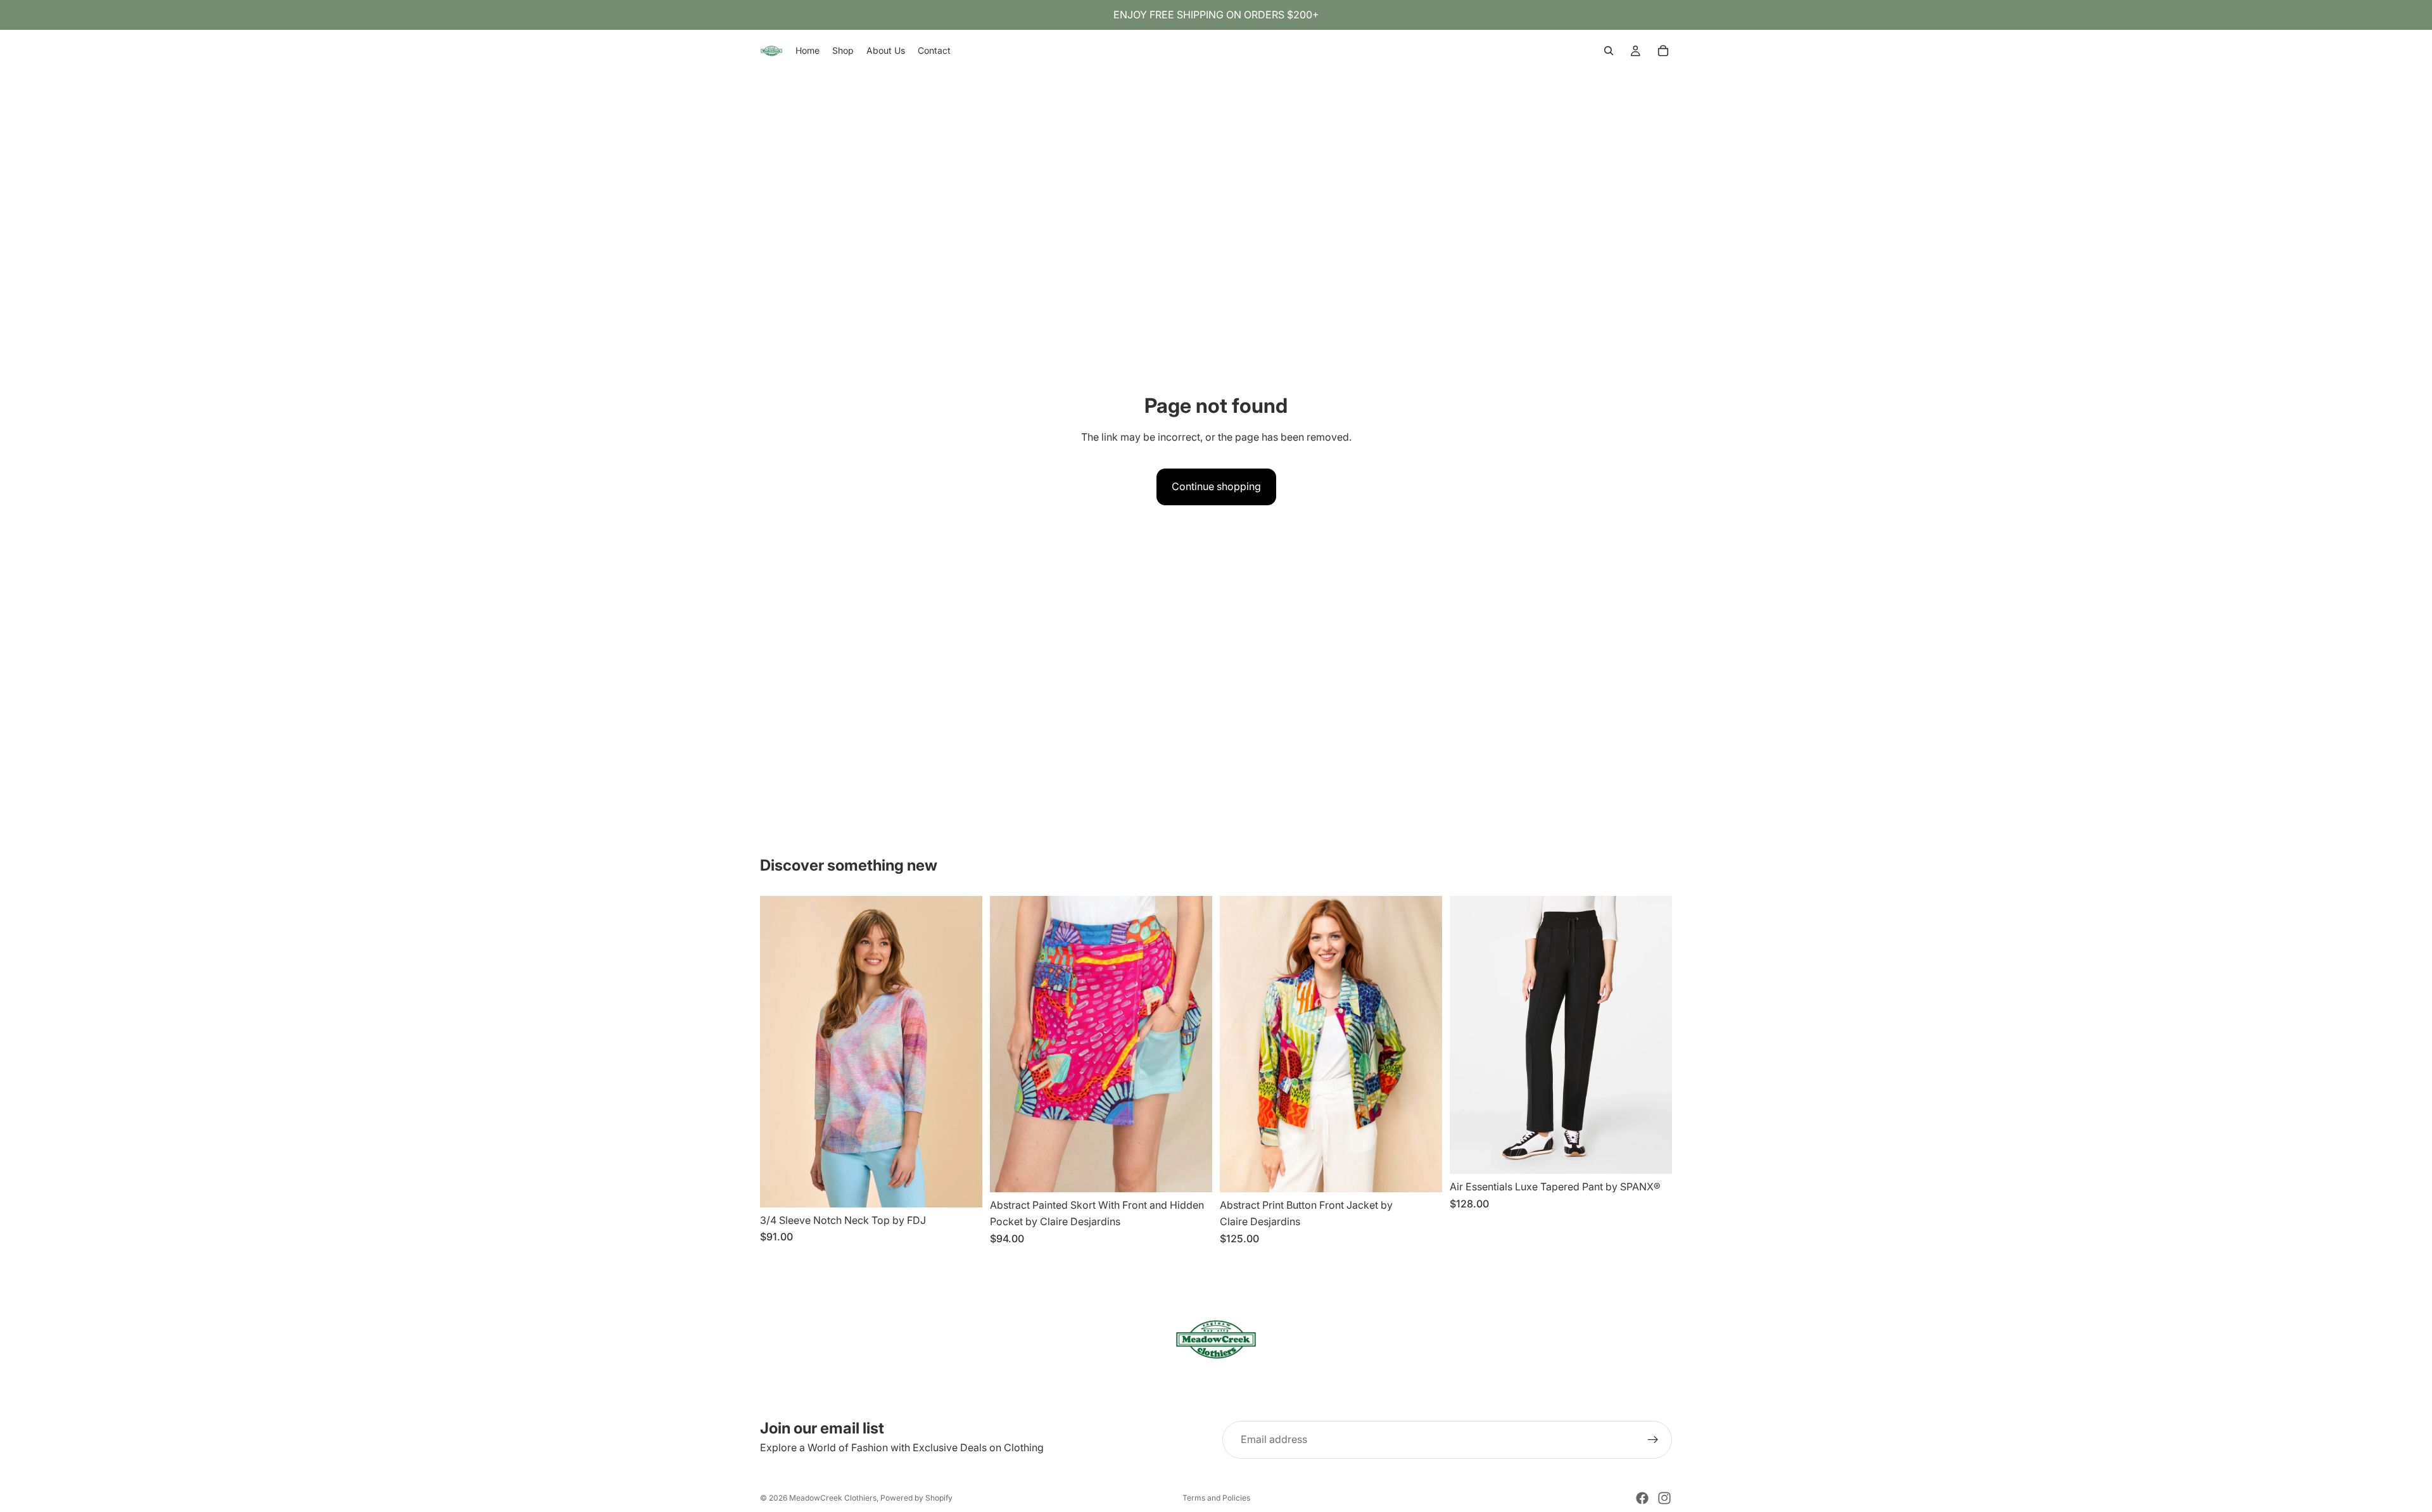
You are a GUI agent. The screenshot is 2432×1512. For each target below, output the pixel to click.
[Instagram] (1664, 1498)
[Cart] (1663, 51)
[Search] (1609, 51)
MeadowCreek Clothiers (833, 1498)
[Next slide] (963, 1052)
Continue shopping (1216, 486)
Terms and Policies (1216, 1498)
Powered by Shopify (916, 1498)
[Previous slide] (779, 1052)
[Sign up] (1653, 1440)
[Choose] (963, 1188)
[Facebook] (1642, 1498)
